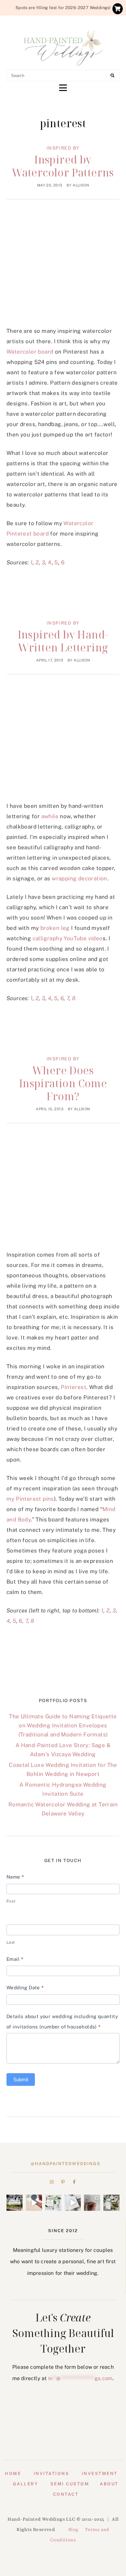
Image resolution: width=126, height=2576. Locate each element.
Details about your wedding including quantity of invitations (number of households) (62, 2022)
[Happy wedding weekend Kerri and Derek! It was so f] (73, 2203)
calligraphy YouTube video (68, 938)
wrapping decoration (79, 878)
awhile (50, 816)
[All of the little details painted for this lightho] (92, 2203)
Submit (21, 2079)
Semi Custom (70, 2484)
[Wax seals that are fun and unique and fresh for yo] (34, 2203)
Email (15, 1959)
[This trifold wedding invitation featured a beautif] (111, 2203)
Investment (100, 2474)
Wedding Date (25, 1988)
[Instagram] (52, 2182)
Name (15, 1877)
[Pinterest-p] (63, 2182)
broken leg (55, 928)
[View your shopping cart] (118, 9)
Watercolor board (30, 352)
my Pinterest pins (30, 1499)
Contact (66, 2494)
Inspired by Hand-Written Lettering (63, 641)
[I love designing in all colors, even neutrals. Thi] (53, 2203)
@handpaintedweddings (66, 2164)
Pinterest (73, 1387)
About (109, 2484)
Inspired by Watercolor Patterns (63, 166)
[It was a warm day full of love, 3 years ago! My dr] (15, 2203)
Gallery (26, 2484)
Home (13, 2474)
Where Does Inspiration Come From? (63, 1083)
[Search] (112, 76)
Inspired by (63, 148)
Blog (73, 2530)
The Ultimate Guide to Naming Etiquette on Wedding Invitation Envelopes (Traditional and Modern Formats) (63, 1725)
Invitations (52, 2474)
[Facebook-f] (74, 2182)
